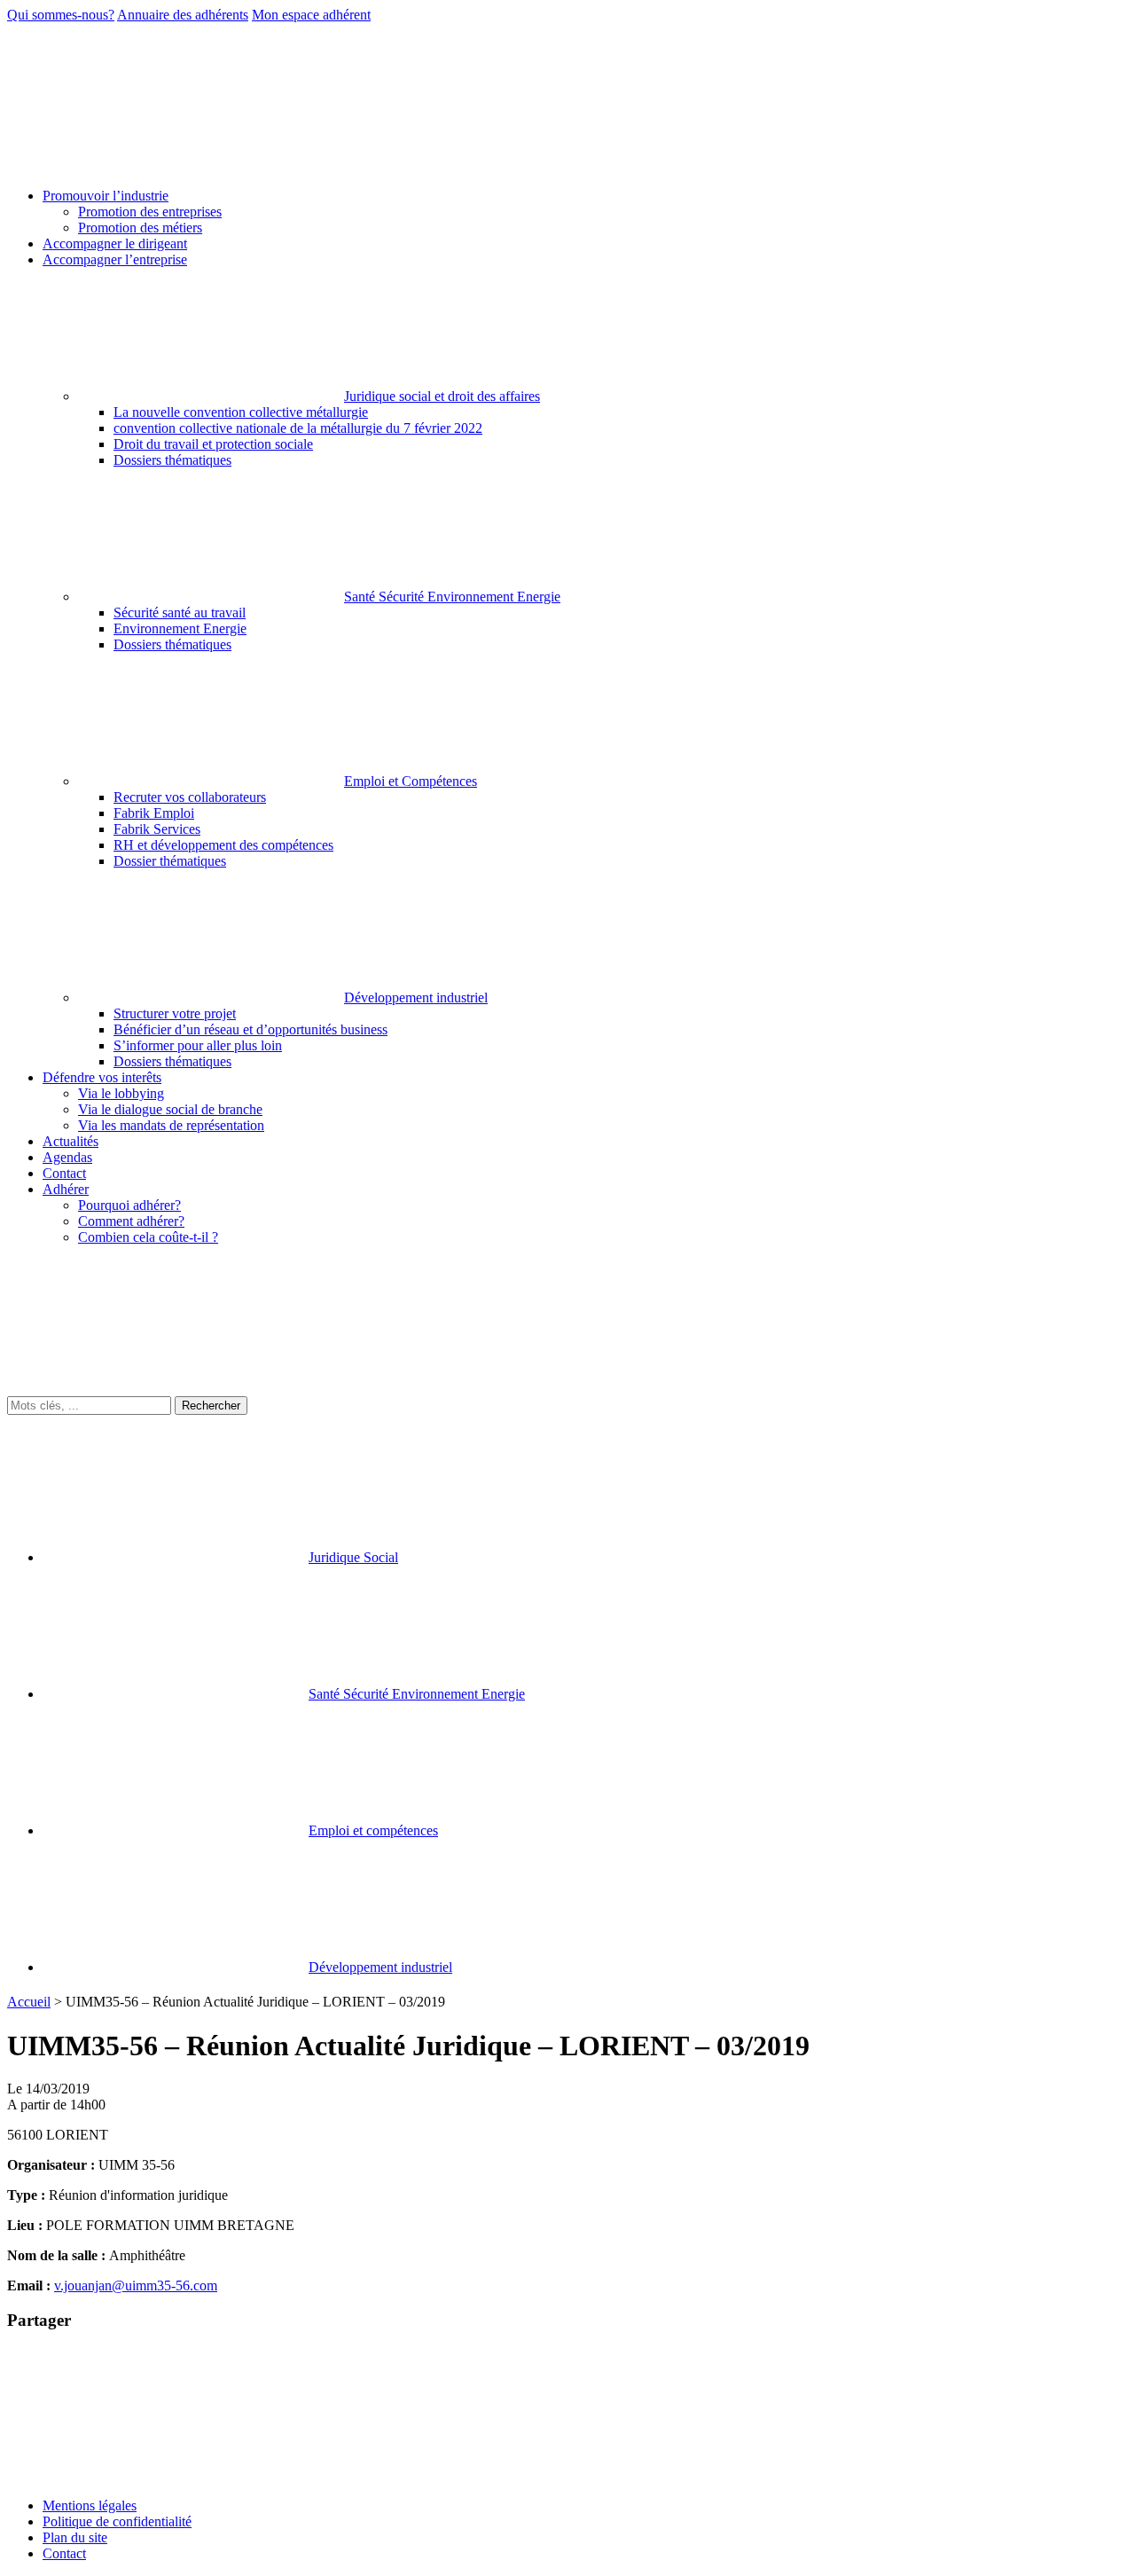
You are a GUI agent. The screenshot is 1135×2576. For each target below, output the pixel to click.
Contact (64, 2553)
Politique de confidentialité (117, 2521)
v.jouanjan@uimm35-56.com (136, 2285)
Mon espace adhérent (311, 15)
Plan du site (75, 2537)
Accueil (29, 2002)
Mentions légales (90, 2505)
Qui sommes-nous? (61, 15)
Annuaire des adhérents (183, 15)
